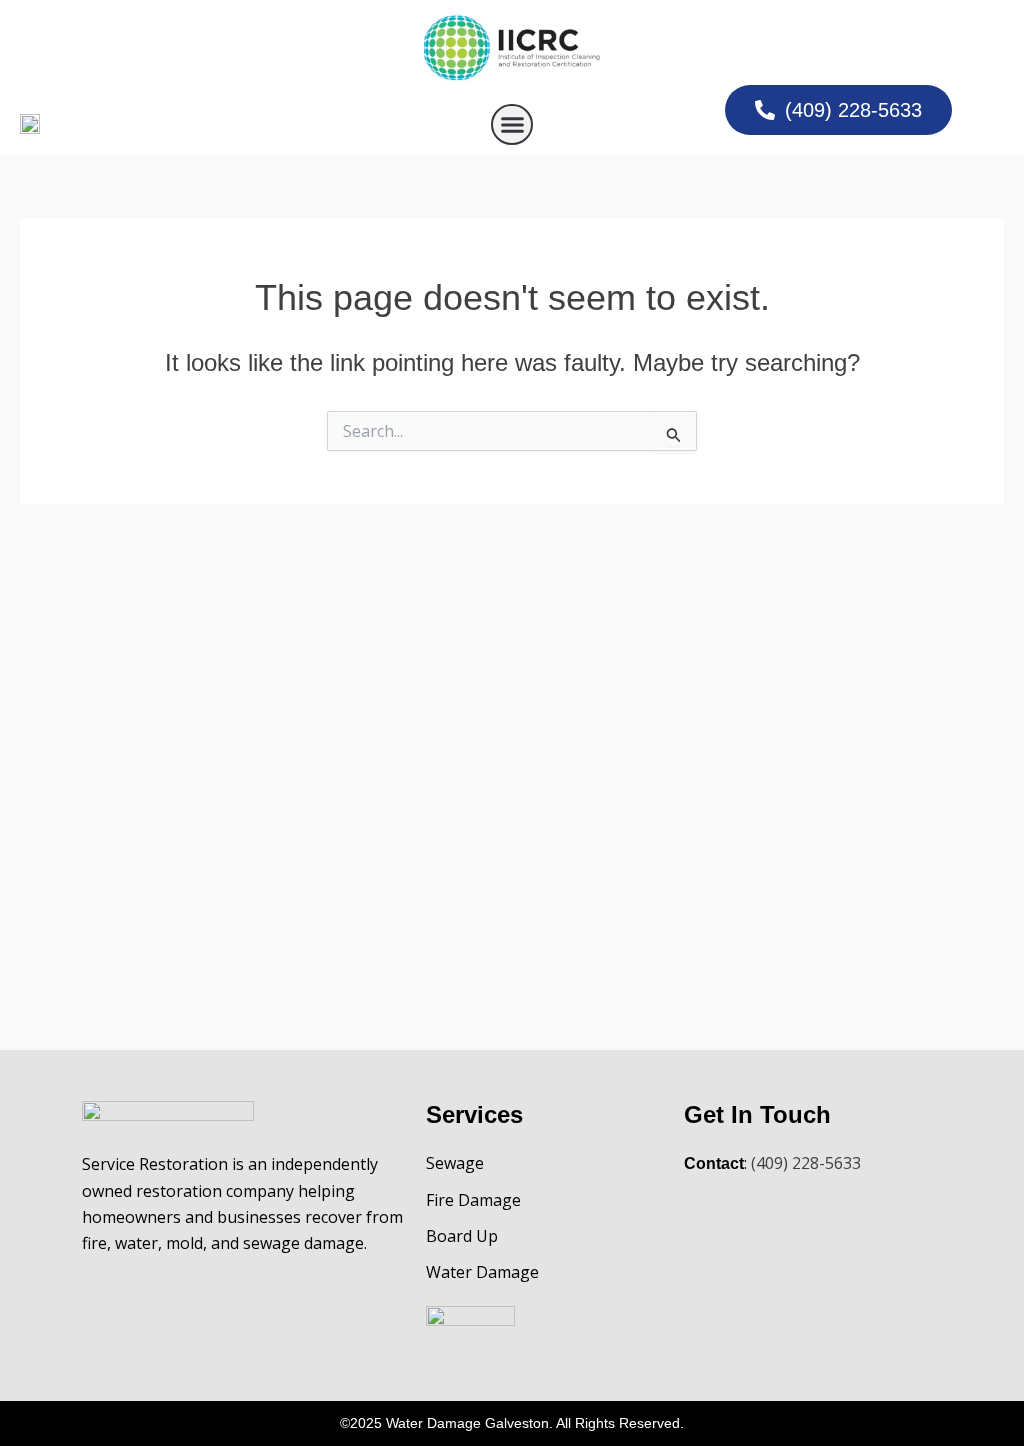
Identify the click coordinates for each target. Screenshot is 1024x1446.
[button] (512, 125)
